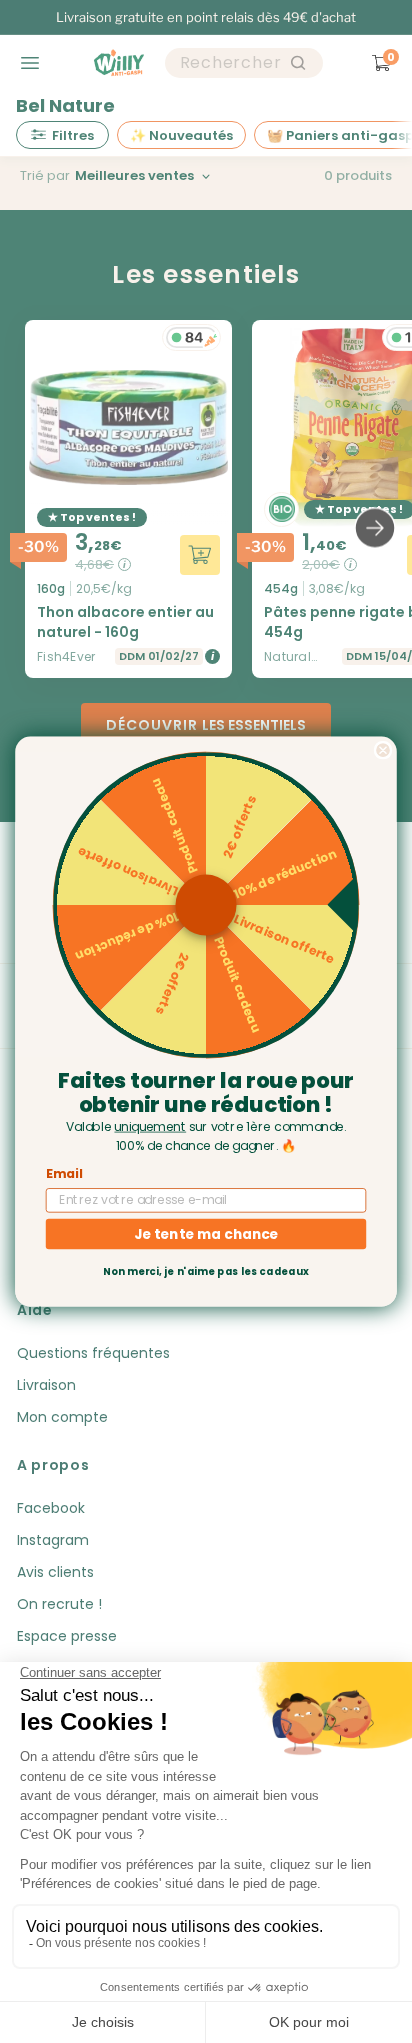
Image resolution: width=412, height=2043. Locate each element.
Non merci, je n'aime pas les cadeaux (205, 1272)
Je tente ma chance (206, 1233)
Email (64, 1174)
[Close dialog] (382, 750)
